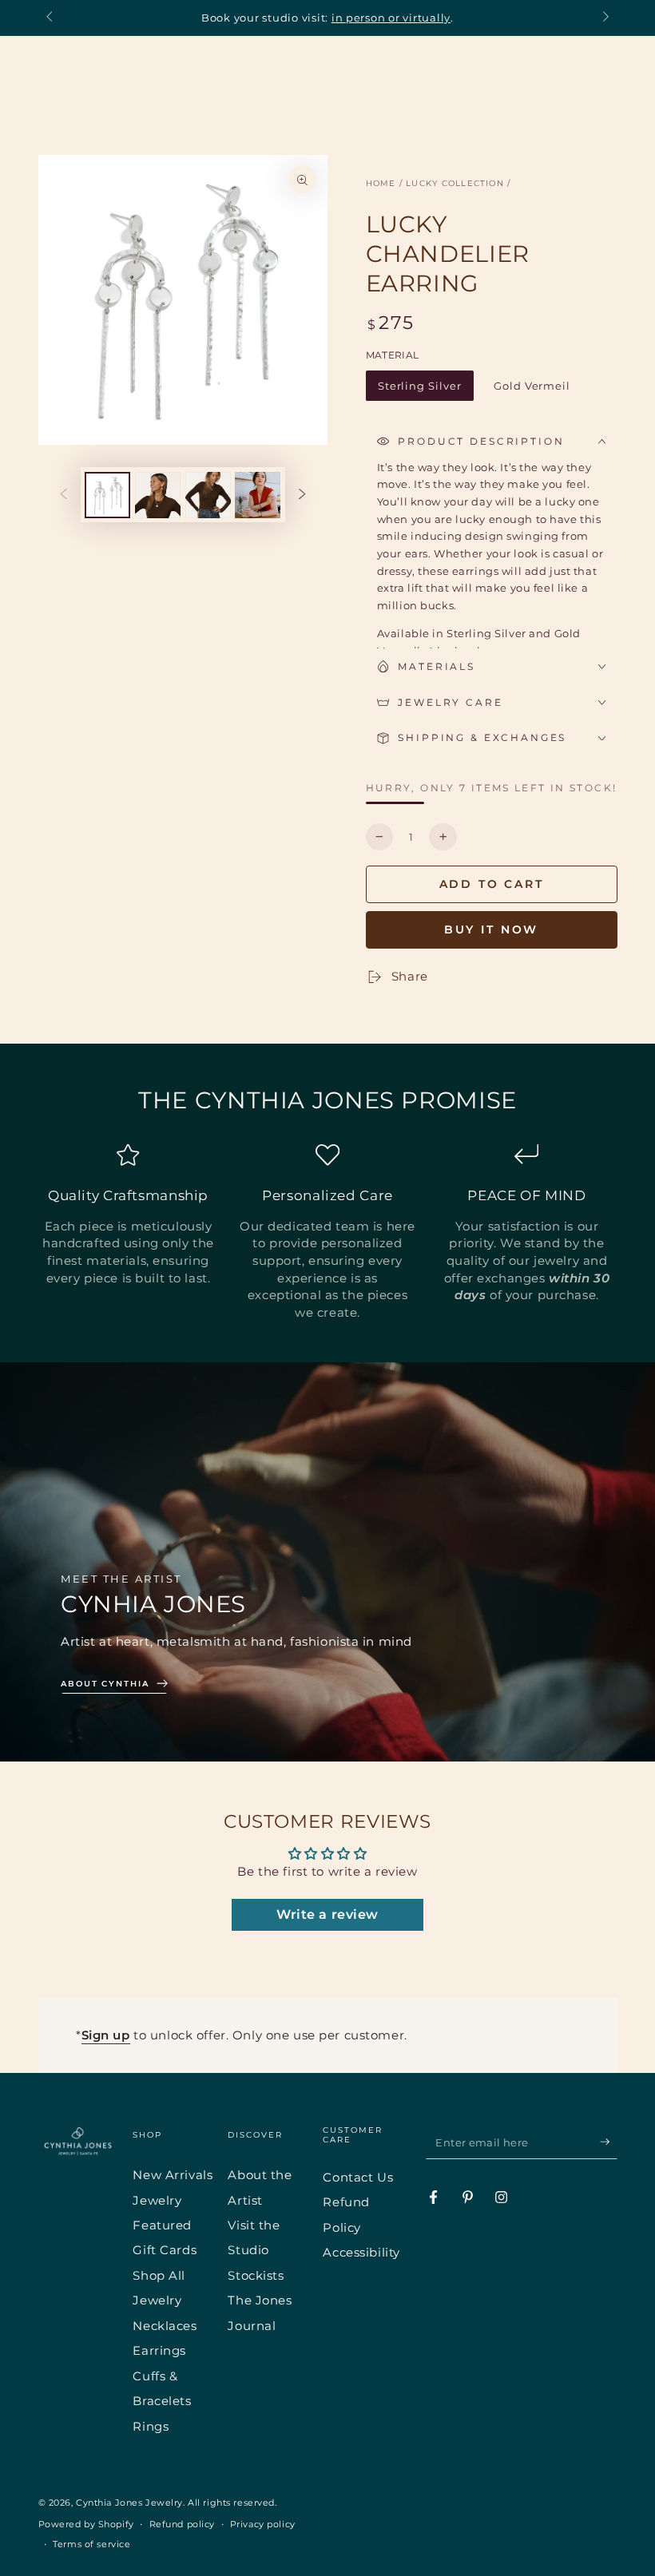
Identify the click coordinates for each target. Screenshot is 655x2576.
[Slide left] (51, 18)
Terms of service (91, 2544)
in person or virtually (391, 18)
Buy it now (492, 929)
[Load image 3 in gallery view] (208, 495)
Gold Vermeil (532, 390)
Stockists (256, 2275)
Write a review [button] (327, 1914)
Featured (162, 2225)
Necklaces (165, 2326)
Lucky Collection (455, 183)
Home (381, 183)
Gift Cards (165, 2250)
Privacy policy (263, 2524)
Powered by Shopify (86, 2524)
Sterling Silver (419, 390)
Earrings (159, 2350)
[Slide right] (604, 18)
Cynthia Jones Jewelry (129, 2503)
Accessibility (361, 2252)
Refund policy (182, 2524)
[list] (327, 1232)
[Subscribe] (609, 2142)
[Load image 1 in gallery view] (107, 495)
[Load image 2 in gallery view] (158, 495)
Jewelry (157, 2200)
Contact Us (358, 2177)
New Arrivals (173, 2175)
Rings (151, 2426)
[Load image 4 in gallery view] (258, 495)
